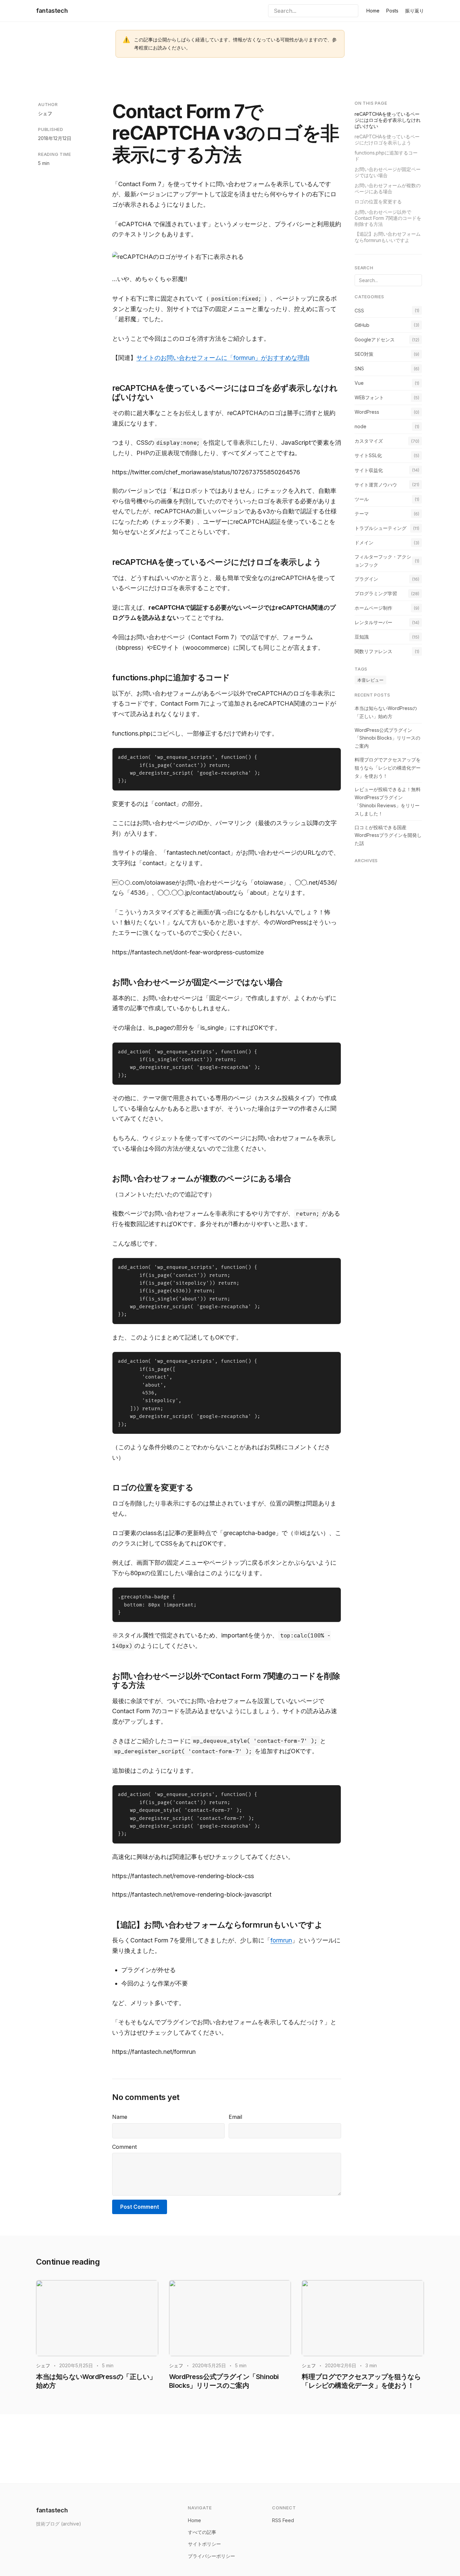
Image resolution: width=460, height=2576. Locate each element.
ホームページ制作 (373, 607)
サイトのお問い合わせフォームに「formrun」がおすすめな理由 (223, 358)
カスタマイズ (369, 441)
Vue (359, 383)
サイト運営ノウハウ (376, 484)
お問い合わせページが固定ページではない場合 (388, 172)
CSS (359, 310)
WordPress (367, 412)
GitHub (362, 325)
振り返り (415, 11)
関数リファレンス (373, 651)
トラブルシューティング (381, 528)
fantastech (52, 11)
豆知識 (362, 636)
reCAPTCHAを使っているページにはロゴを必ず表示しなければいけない (388, 120)
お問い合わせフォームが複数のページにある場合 (388, 188)
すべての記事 (202, 2532)
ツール (362, 499)
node (360, 426)
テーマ (362, 513)
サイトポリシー (204, 2544)
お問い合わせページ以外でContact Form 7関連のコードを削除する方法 (388, 218)
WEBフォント (369, 397)
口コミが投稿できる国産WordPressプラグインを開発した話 (388, 835)
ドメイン (364, 542)
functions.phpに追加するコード (386, 155)
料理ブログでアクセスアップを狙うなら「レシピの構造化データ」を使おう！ (388, 767)
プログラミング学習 (376, 593)
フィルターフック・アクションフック (383, 560)
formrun (281, 1940)
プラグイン (366, 579)
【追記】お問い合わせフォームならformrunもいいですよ (388, 237)
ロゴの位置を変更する (378, 201)
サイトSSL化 (368, 455)
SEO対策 (364, 354)
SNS (359, 368)
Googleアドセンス (375, 339)
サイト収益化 (369, 470)
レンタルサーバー (373, 622)
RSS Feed (283, 2520)
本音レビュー (370, 680)
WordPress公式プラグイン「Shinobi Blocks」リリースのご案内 (387, 738)
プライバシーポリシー (211, 2556)
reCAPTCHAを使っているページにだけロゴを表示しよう (387, 139)
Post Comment (140, 2207)
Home (373, 11)
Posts (392, 11)
